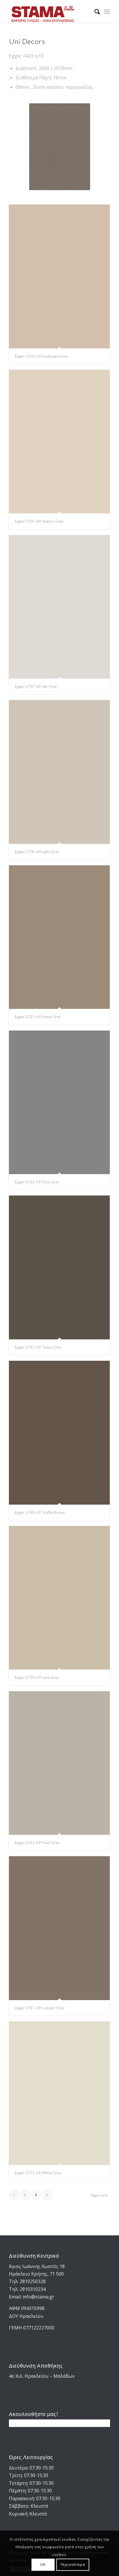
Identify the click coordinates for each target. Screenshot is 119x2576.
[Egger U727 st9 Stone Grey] (59, 937)
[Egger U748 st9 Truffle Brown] (59, 1433)
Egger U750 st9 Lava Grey (37, 1677)
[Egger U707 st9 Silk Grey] (59, 607)
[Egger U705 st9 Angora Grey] (59, 442)
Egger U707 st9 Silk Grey (36, 686)
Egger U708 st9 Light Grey (37, 852)
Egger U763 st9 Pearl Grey (37, 1843)
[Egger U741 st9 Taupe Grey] (59, 1267)
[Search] (94, 12)
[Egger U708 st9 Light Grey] (59, 772)
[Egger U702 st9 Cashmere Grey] (59, 276)
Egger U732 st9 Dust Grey (37, 1182)
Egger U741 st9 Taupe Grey (38, 1347)
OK (43, 2565)
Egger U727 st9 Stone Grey (38, 1017)
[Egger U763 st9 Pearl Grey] (59, 1763)
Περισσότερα (73, 2565)
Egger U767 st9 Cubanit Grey (40, 2008)
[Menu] (107, 12)
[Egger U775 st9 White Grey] (59, 2093)
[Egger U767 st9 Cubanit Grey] (59, 1928)
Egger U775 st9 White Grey (38, 2173)
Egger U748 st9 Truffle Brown (40, 1512)
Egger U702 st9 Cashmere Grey (41, 356)
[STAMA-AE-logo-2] (49, 12)
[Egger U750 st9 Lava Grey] (59, 1598)
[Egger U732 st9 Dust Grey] (59, 1102)
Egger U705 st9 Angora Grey (39, 521)
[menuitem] (94, 12)
